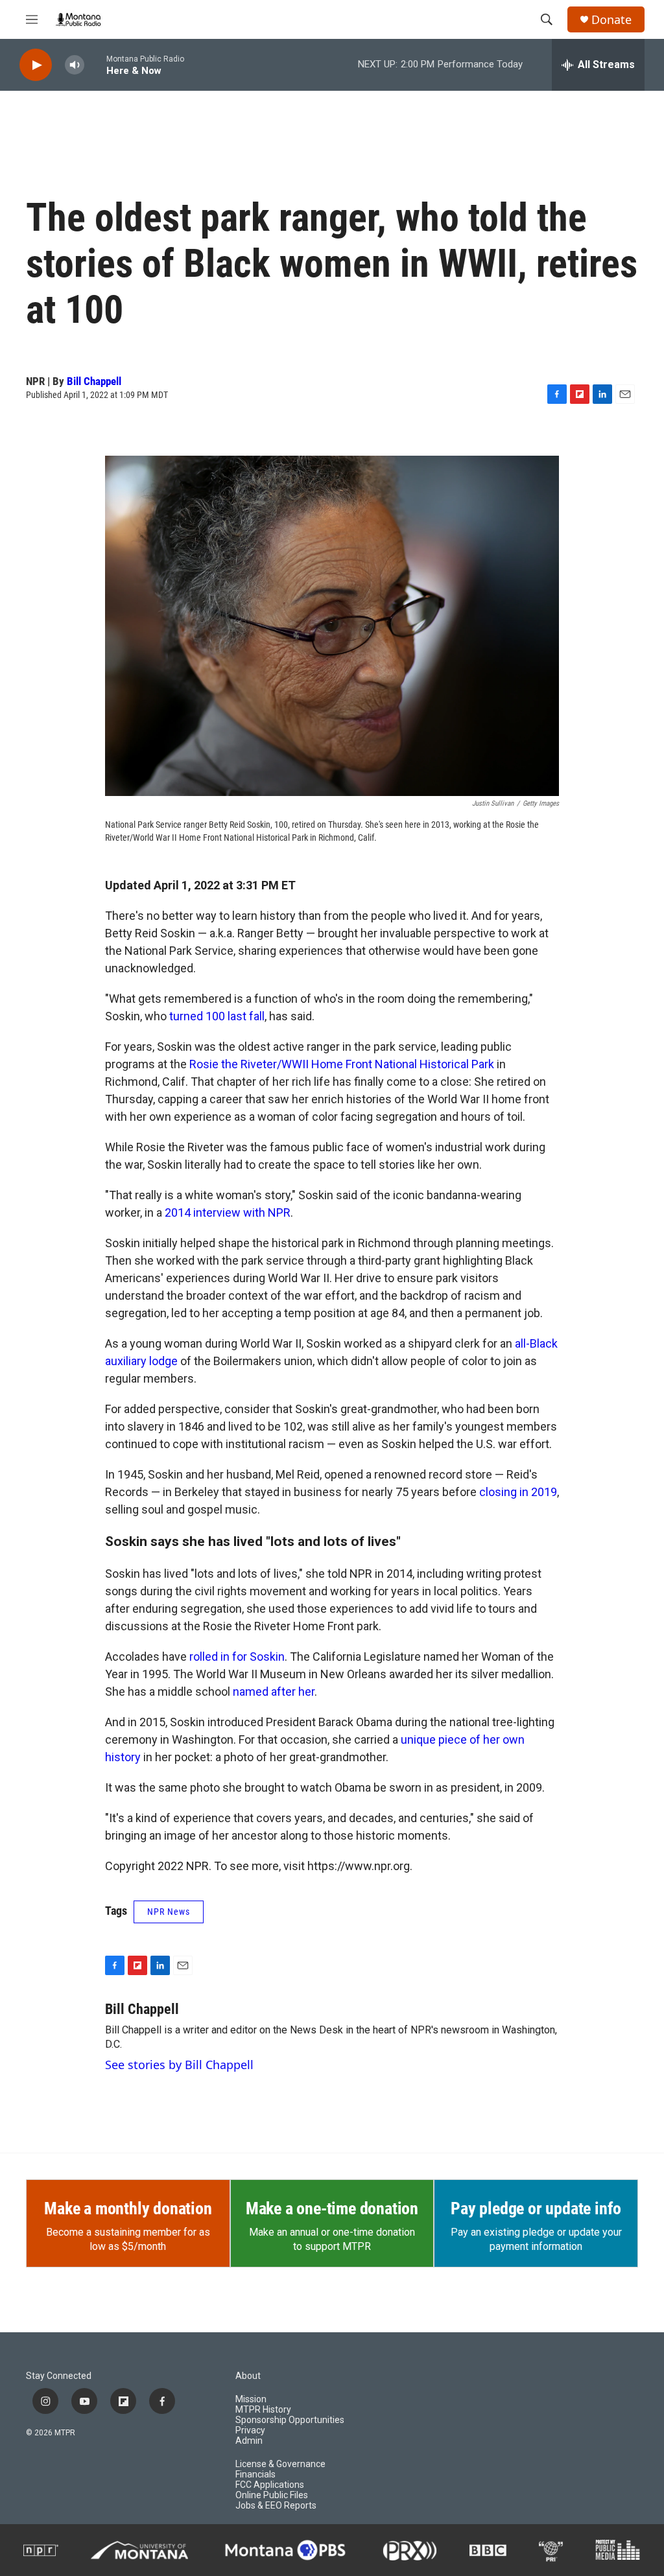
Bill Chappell (94, 381)
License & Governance (280, 2464)
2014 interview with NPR (228, 1212)
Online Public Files (272, 2495)
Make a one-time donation (332, 2208)
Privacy (250, 2430)
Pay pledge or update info (536, 2208)
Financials (255, 2475)
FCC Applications (270, 2485)
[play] (36, 65)
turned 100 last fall (217, 1016)
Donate (611, 20)
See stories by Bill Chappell (179, 2065)
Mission (251, 2399)
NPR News (169, 1912)
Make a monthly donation (128, 2208)
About (248, 2376)
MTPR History (263, 2410)
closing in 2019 (518, 1492)
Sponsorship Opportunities (290, 2420)
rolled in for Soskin (237, 1657)
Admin (249, 2441)
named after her (274, 1692)
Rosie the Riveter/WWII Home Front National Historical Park (343, 1064)
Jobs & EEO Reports (276, 2506)
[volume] (75, 65)
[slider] (95, 64)
